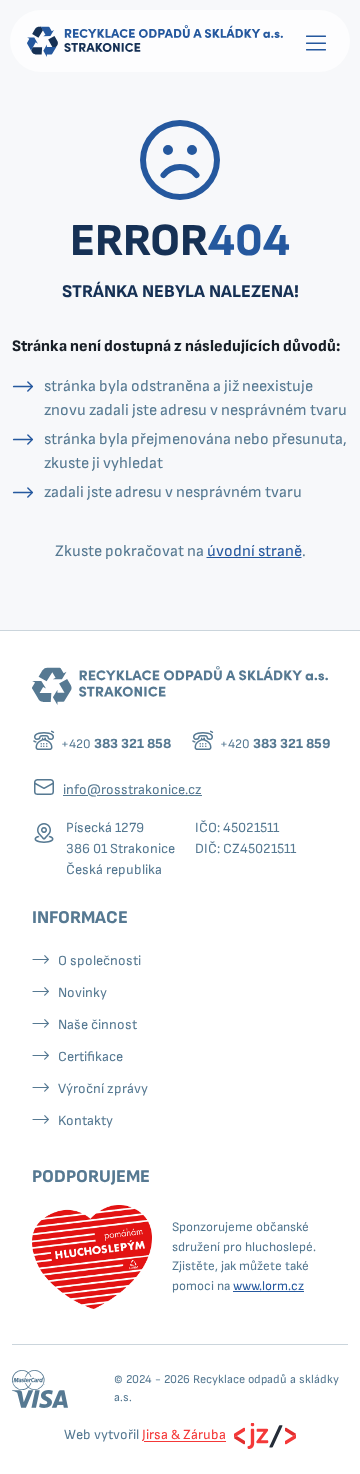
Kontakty (85, 1120)
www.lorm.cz (268, 1286)
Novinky (82, 992)
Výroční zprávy (103, 1088)
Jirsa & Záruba (184, 1435)
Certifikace (90, 1056)
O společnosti (99, 960)
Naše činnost (97, 1024)
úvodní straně (254, 551)
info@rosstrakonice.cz (132, 789)
